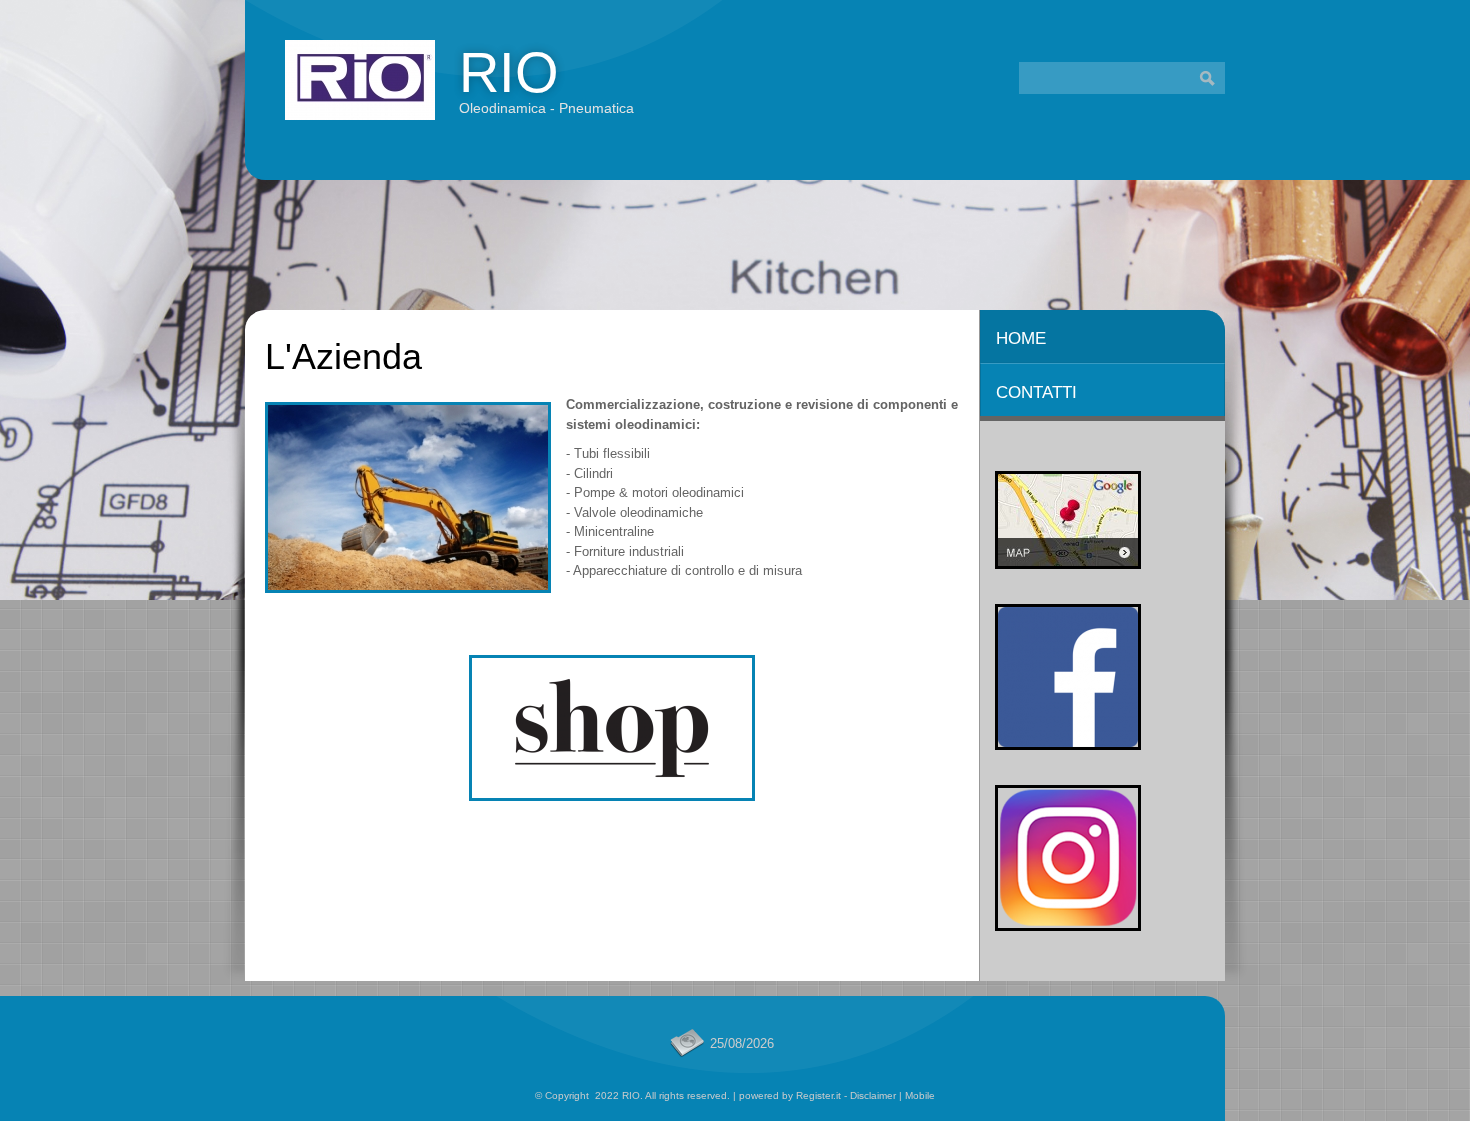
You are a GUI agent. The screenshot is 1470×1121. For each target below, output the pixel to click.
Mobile (920, 1095)
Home (1021, 338)
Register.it (818, 1095)
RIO (509, 72)
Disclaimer (873, 1095)
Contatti (1036, 392)
